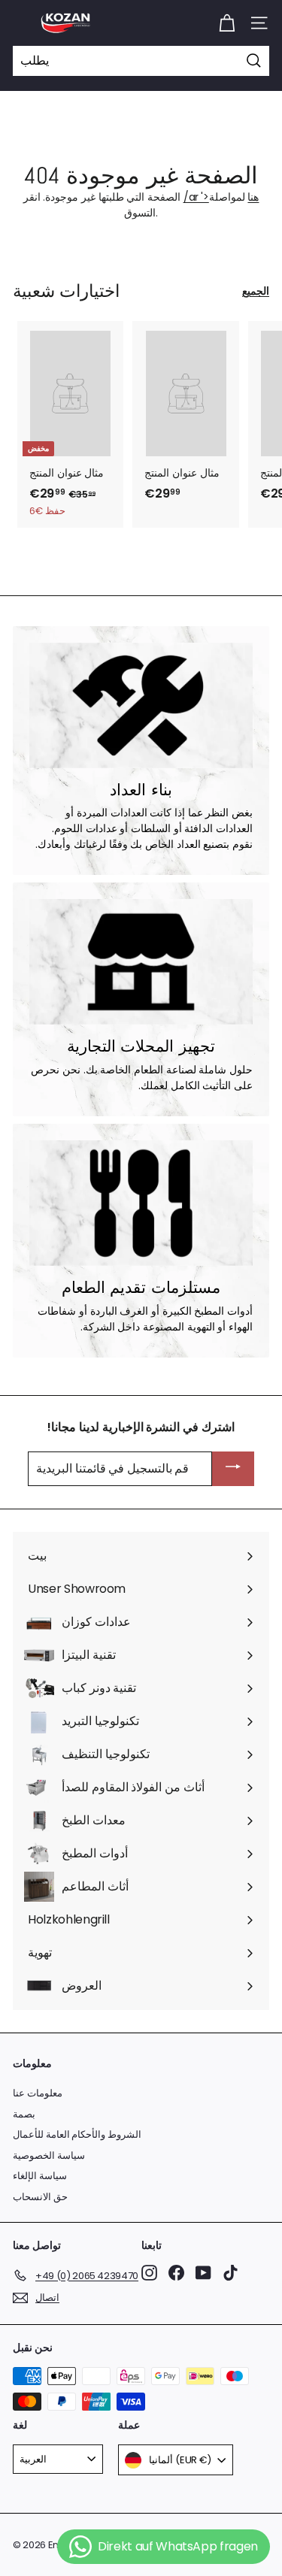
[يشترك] (233, 1469)
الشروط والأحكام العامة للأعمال (77, 2134)
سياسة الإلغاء (40, 2176)
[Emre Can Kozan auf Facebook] (176, 2273)
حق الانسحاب (40, 2197)
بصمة (24, 2114)
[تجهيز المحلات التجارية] (141, 962)
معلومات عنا (38, 2093)
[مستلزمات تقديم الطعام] (141, 1203)
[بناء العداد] (141, 705)
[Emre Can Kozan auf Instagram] (149, 2273)
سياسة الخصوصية (49, 2155)
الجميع (256, 291)
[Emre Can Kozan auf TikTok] (230, 2273)
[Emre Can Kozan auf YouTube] (203, 2273)
